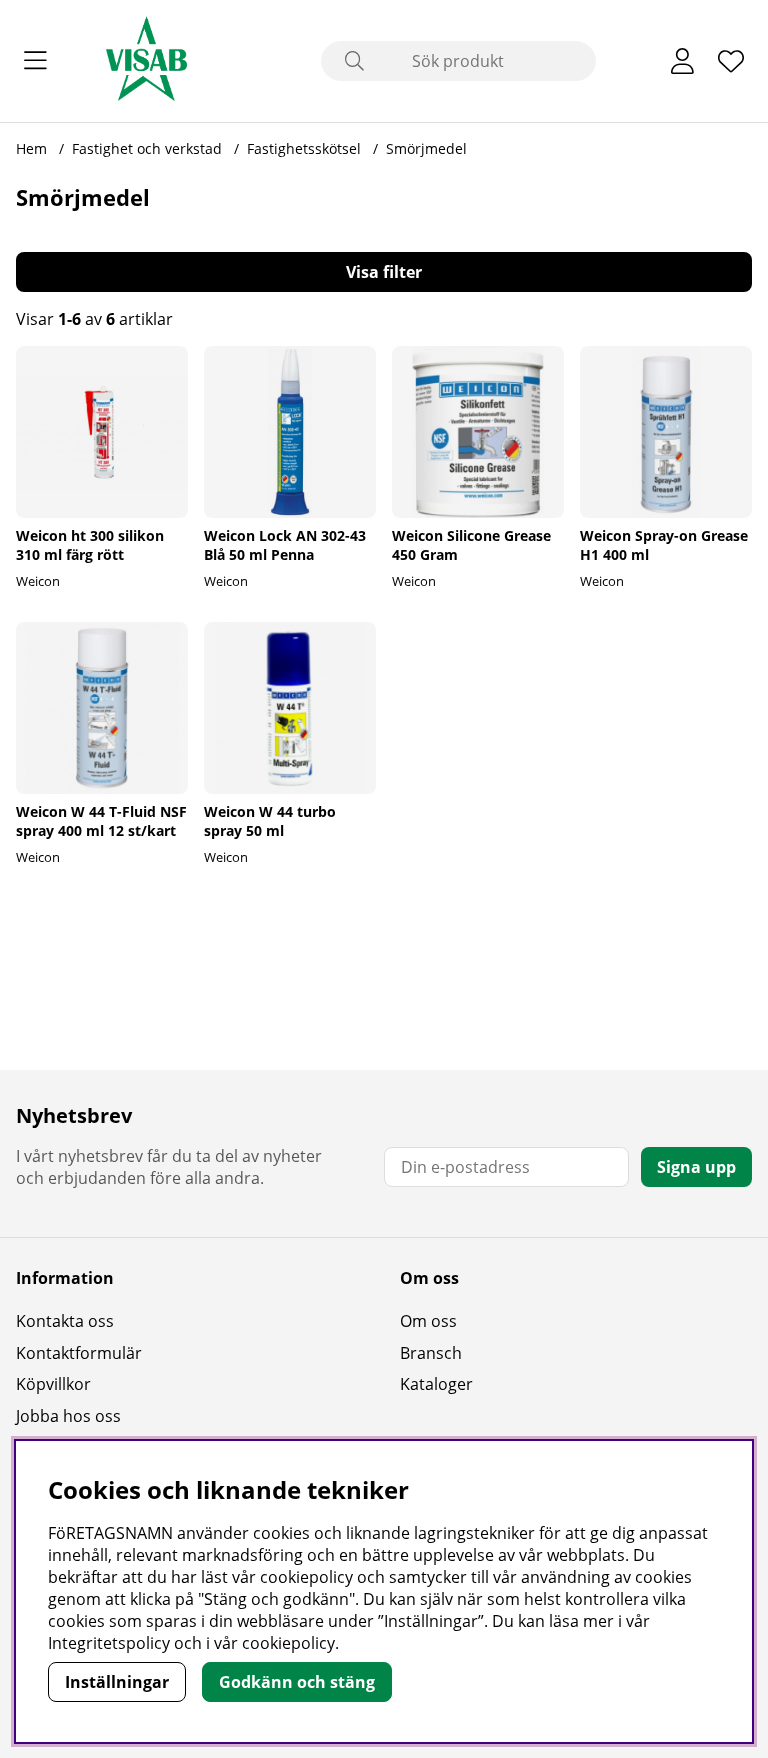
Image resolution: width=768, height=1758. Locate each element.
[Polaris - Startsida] (146, 61)
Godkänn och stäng (297, 1682)
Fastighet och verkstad (149, 148)
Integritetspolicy (109, 1643)
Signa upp (696, 1167)
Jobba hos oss (68, 1416)
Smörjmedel (426, 148)
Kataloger (436, 1384)
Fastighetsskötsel (306, 148)
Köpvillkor (53, 1384)
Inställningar (117, 1682)
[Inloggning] (682, 61)
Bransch (431, 1353)
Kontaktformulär (79, 1353)
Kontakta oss (65, 1321)
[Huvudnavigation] (35, 61)
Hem (31, 148)
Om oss (428, 1321)
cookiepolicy (288, 1643)
